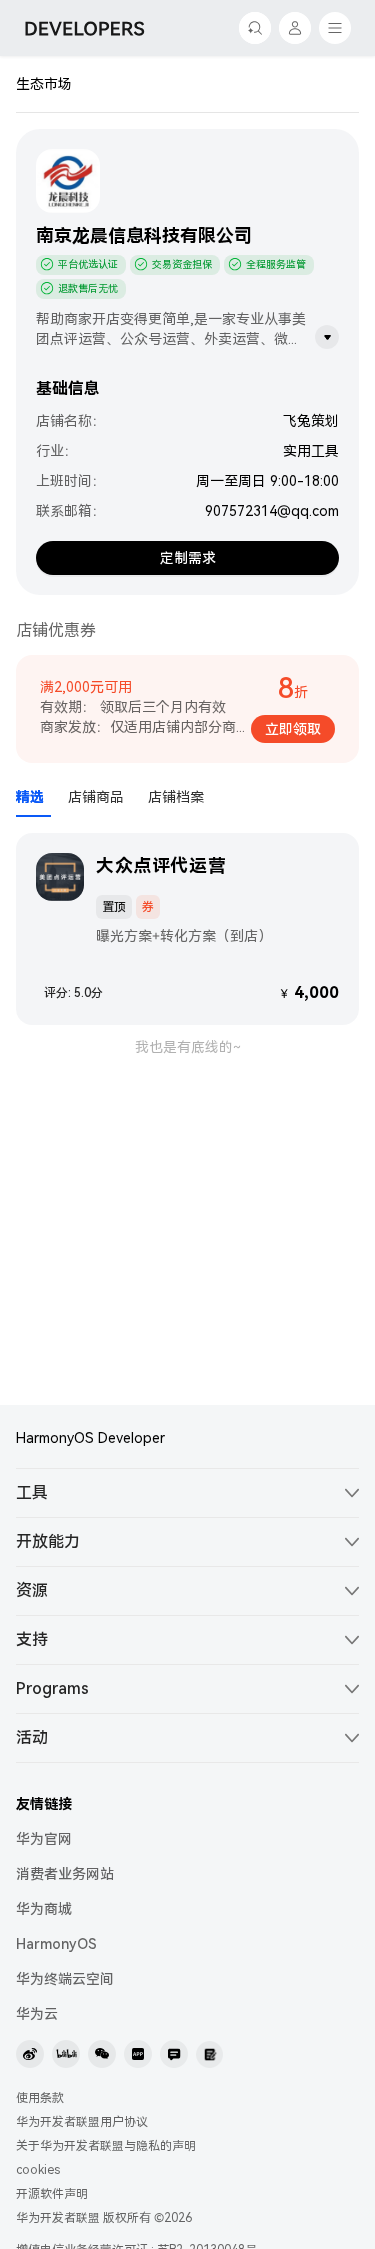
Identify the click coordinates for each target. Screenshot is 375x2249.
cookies (38, 2170)
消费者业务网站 (65, 1874)
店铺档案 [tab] (176, 797)
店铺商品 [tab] (96, 797)
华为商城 (44, 1909)
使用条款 (40, 2098)
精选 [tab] (30, 797)
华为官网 (44, 1839)
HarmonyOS (56, 1944)
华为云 (37, 2014)
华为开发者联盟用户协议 (82, 2122)
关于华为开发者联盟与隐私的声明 (106, 2146)
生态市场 (44, 84)
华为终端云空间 (65, 1979)
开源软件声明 (52, 2194)
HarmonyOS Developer (90, 1438)
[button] (187, 1493)
